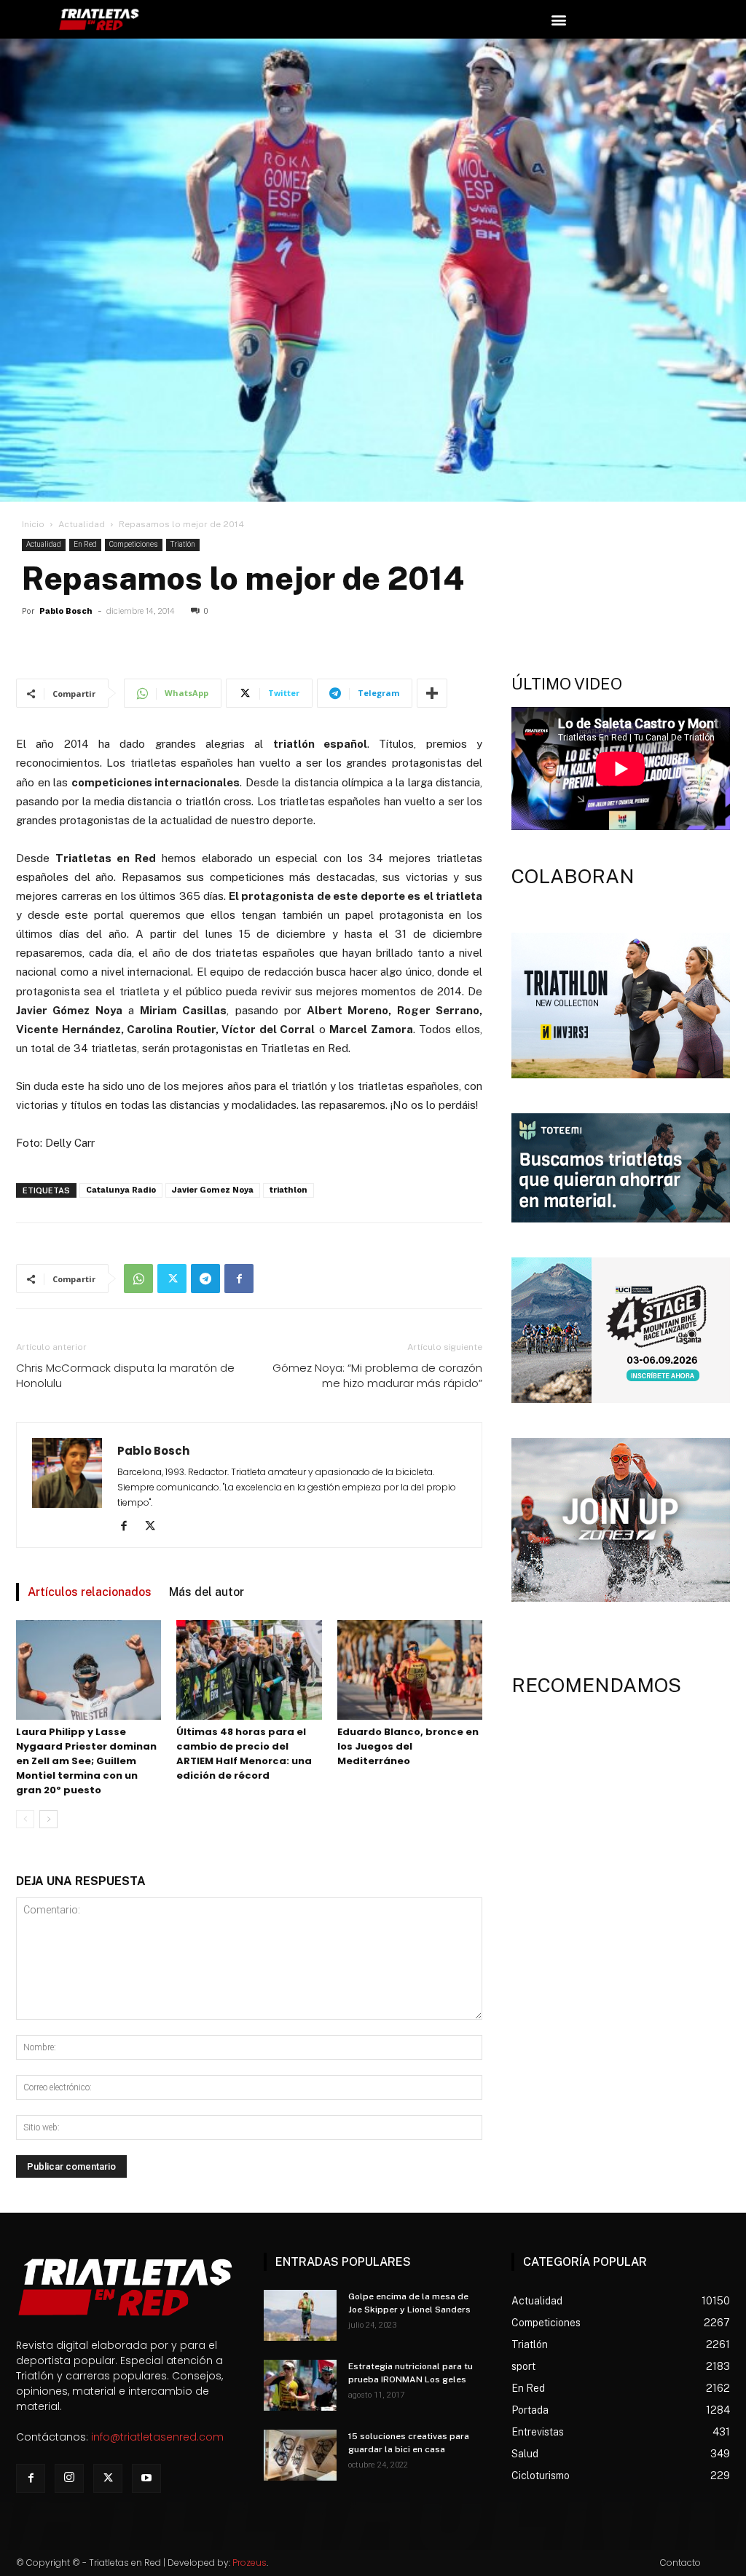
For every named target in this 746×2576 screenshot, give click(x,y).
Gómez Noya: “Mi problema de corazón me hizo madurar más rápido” (377, 1375)
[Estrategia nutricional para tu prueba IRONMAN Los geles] (300, 2385)
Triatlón (183, 544)
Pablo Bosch (66, 611)
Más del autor (207, 1592)
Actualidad (82, 524)
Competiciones (134, 544)
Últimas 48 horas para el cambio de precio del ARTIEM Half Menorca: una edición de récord (244, 1754)
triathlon (288, 1190)
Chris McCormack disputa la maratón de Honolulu (125, 1375)
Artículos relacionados (90, 1592)
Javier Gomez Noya (213, 1190)
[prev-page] (25, 1819)
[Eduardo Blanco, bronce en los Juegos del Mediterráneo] (410, 1670)
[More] (432, 693)
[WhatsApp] (138, 1279)
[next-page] (48, 1819)
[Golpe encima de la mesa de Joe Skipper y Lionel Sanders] (300, 2315)
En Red (85, 544)
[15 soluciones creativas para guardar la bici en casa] (300, 2455)
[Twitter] (172, 1279)
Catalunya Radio (121, 1190)
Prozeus (250, 2563)
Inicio (33, 524)
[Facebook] (239, 1279)
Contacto (680, 2563)
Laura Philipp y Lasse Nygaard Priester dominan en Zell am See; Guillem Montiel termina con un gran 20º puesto (86, 1761)
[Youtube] (146, 2478)
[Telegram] (205, 1279)
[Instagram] (69, 2478)
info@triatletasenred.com (157, 2437)
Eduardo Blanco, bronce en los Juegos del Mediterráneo (408, 1746)
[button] (558, 19)
